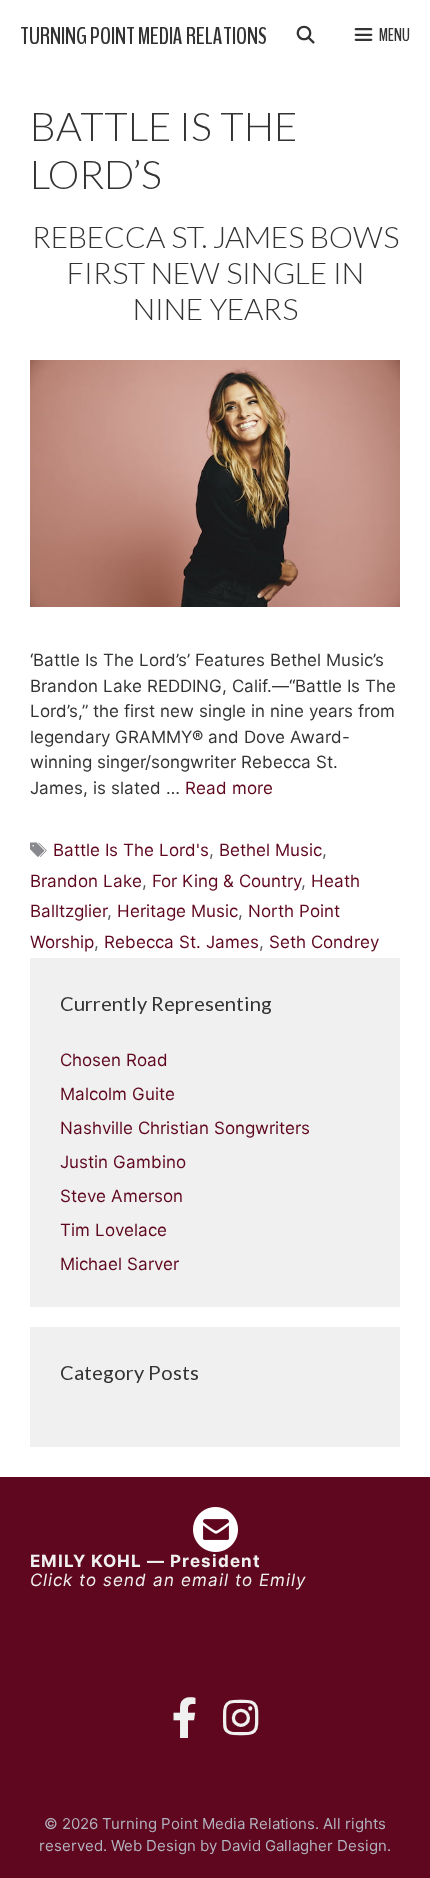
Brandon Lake (86, 881)
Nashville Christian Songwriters (185, 1128)
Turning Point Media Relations (143, 36)
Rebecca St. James (181, 942)
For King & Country (226, 881)
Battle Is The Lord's (131, 850)
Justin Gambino (123, 1162)
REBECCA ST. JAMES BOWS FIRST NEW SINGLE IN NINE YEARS (215, 272)
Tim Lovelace (113, 1230)
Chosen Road (114, 1060)
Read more (229, 788)
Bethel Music (270, 850)
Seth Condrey (324, 942)
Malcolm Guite (117, 1094)
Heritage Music (177, 911)
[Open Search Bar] (305, 36)
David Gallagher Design (304, 1845)
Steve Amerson (121, 1196)
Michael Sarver (119, 1264)
